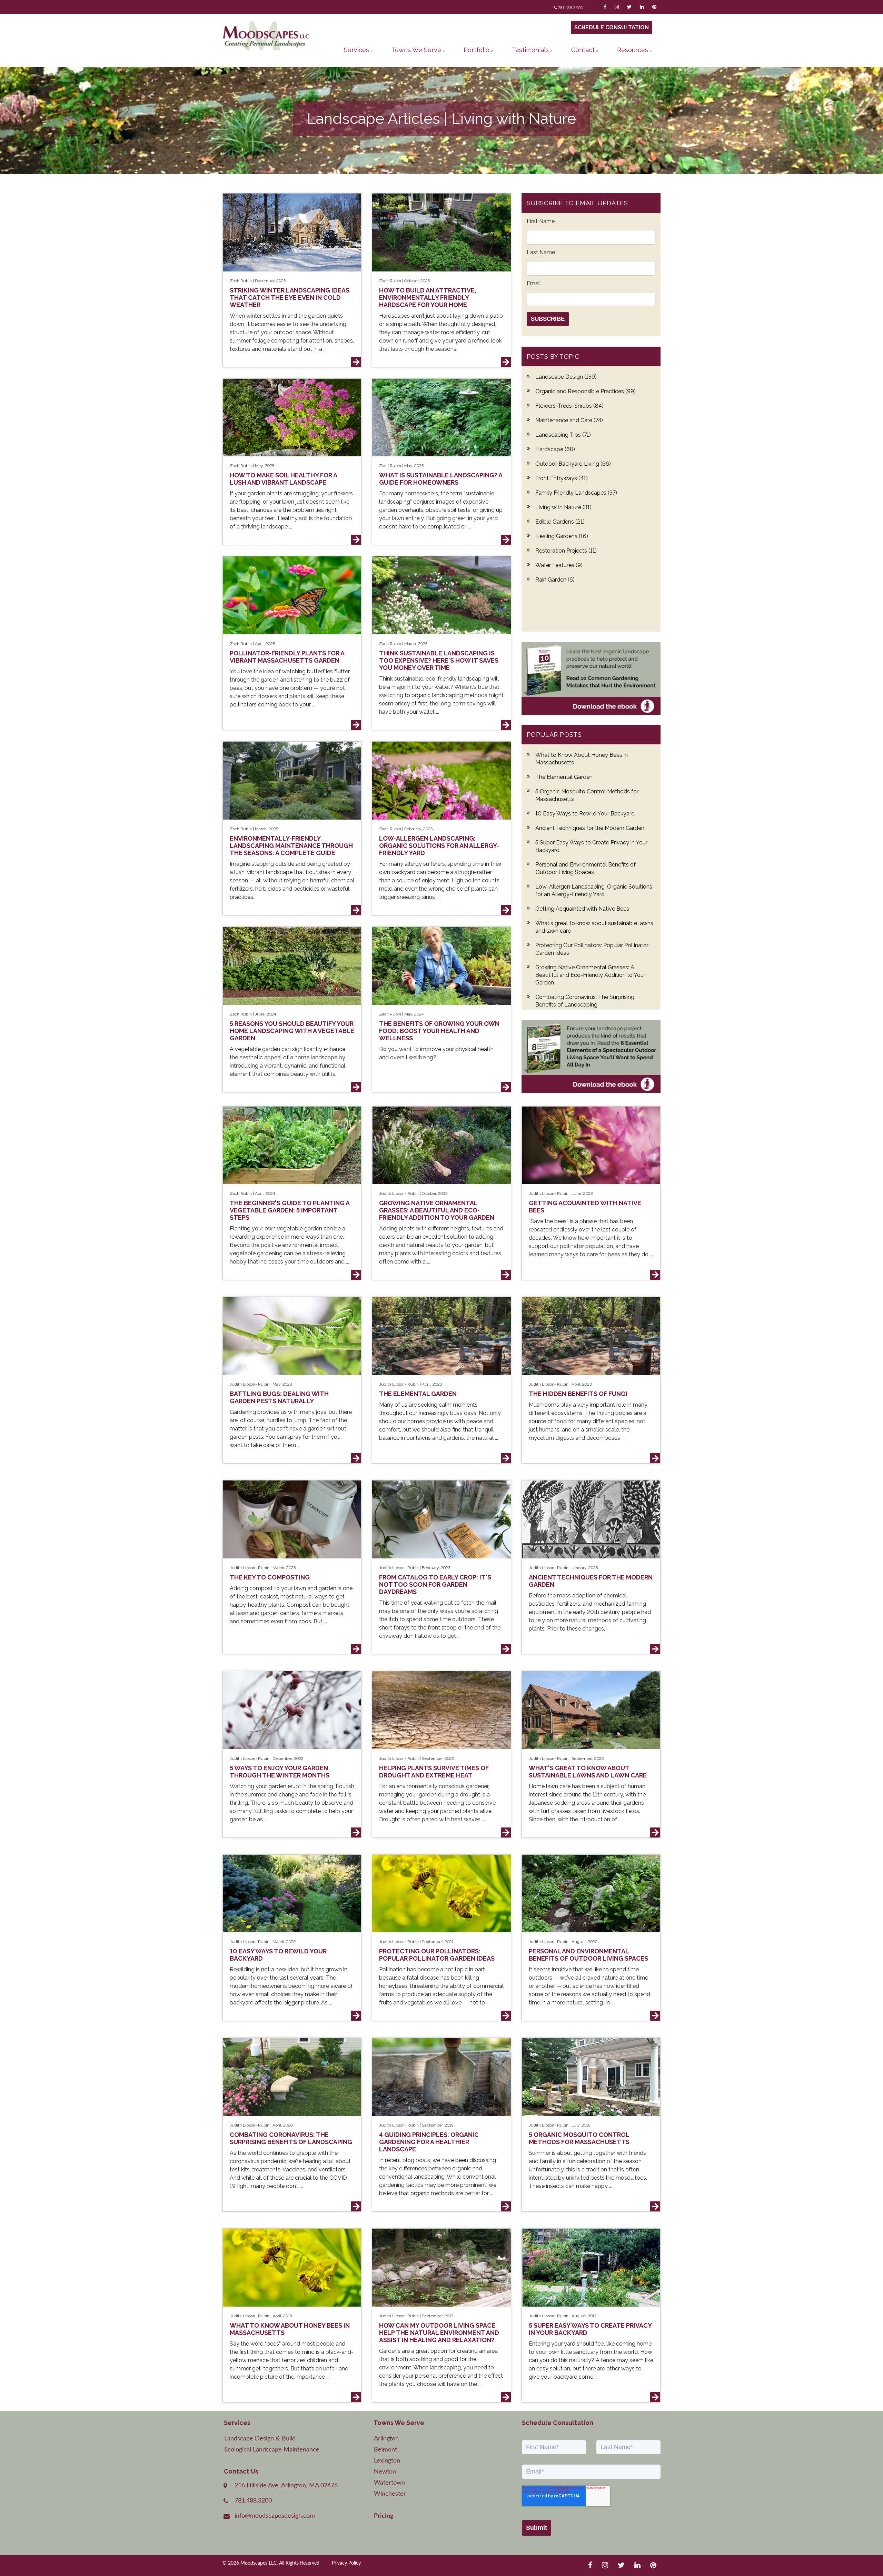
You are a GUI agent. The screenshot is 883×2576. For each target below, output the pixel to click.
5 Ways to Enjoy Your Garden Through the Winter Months (280, 1772)
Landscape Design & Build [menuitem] (260, 2439)
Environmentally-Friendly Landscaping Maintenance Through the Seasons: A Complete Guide (291, 846)
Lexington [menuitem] (387, 2461)
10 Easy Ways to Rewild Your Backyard (585, 814)
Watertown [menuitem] (389, 2483)
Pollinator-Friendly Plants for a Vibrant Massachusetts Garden (287, 657)
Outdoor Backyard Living (573, 464)
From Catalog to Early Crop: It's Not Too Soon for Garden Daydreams (435, 1584)
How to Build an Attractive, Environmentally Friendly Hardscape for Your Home (428, 298)
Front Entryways (562, 478)
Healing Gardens (562, 536)
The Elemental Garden (564, 777)
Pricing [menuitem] (384, 2516)
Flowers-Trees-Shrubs (569, 406)
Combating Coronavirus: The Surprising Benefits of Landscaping (585, 1001)
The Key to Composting (270, 1577)
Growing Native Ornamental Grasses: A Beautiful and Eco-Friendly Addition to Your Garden (590, 975)
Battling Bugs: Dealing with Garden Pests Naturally (279, 1397)
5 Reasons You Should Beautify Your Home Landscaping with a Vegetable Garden (292, 1031)
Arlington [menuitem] (386, 2439)
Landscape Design (566, 377)
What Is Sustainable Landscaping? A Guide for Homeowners (441, 479)
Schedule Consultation (612, 27)
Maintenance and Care (569, 420)
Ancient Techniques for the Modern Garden (590, 828)
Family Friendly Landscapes (576, 493)
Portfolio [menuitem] (477, 50)
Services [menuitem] (356, 50)
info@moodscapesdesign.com (275, 2516)
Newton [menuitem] (385, 2472)
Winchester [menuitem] (390, 2494)
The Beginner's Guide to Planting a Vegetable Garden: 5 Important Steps (290, 1210)
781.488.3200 (571, 8)
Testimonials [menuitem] (530, 50)
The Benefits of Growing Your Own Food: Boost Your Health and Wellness (439, 1031)
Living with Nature (563, 507)
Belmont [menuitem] (385, 2450)
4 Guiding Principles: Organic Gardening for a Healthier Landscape (429, 2142)
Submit (537, 2528)
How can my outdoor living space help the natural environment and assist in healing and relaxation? (439, 2333)
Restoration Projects (566, 551)
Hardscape (555, 449)
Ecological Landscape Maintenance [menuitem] (272, 2450)
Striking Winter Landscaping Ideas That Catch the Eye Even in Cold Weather (290, 298)
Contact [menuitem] (583, 50)
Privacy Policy (346, 2563)
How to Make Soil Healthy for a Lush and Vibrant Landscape (283, 479)
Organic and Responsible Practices (586, 391)
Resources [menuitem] (633, 50)
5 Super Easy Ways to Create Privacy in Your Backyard (591, 846)
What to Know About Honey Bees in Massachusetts (582, 759)
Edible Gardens (560, 522)
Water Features (559, 565)
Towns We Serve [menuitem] (416, 50)
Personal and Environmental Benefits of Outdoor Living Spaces (586, 868)
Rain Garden (555, 580)
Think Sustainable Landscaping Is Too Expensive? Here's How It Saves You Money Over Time (439, 660)
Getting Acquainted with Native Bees (582, 909)
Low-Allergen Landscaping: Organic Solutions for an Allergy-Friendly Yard (439, 846)
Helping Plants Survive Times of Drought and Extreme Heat (434, 1772)
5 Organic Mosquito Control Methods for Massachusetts (587, 795)
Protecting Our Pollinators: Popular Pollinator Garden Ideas (592, 949)
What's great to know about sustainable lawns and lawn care (594, 927)
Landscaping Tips (563, 435)
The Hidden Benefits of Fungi (578, 1394)
